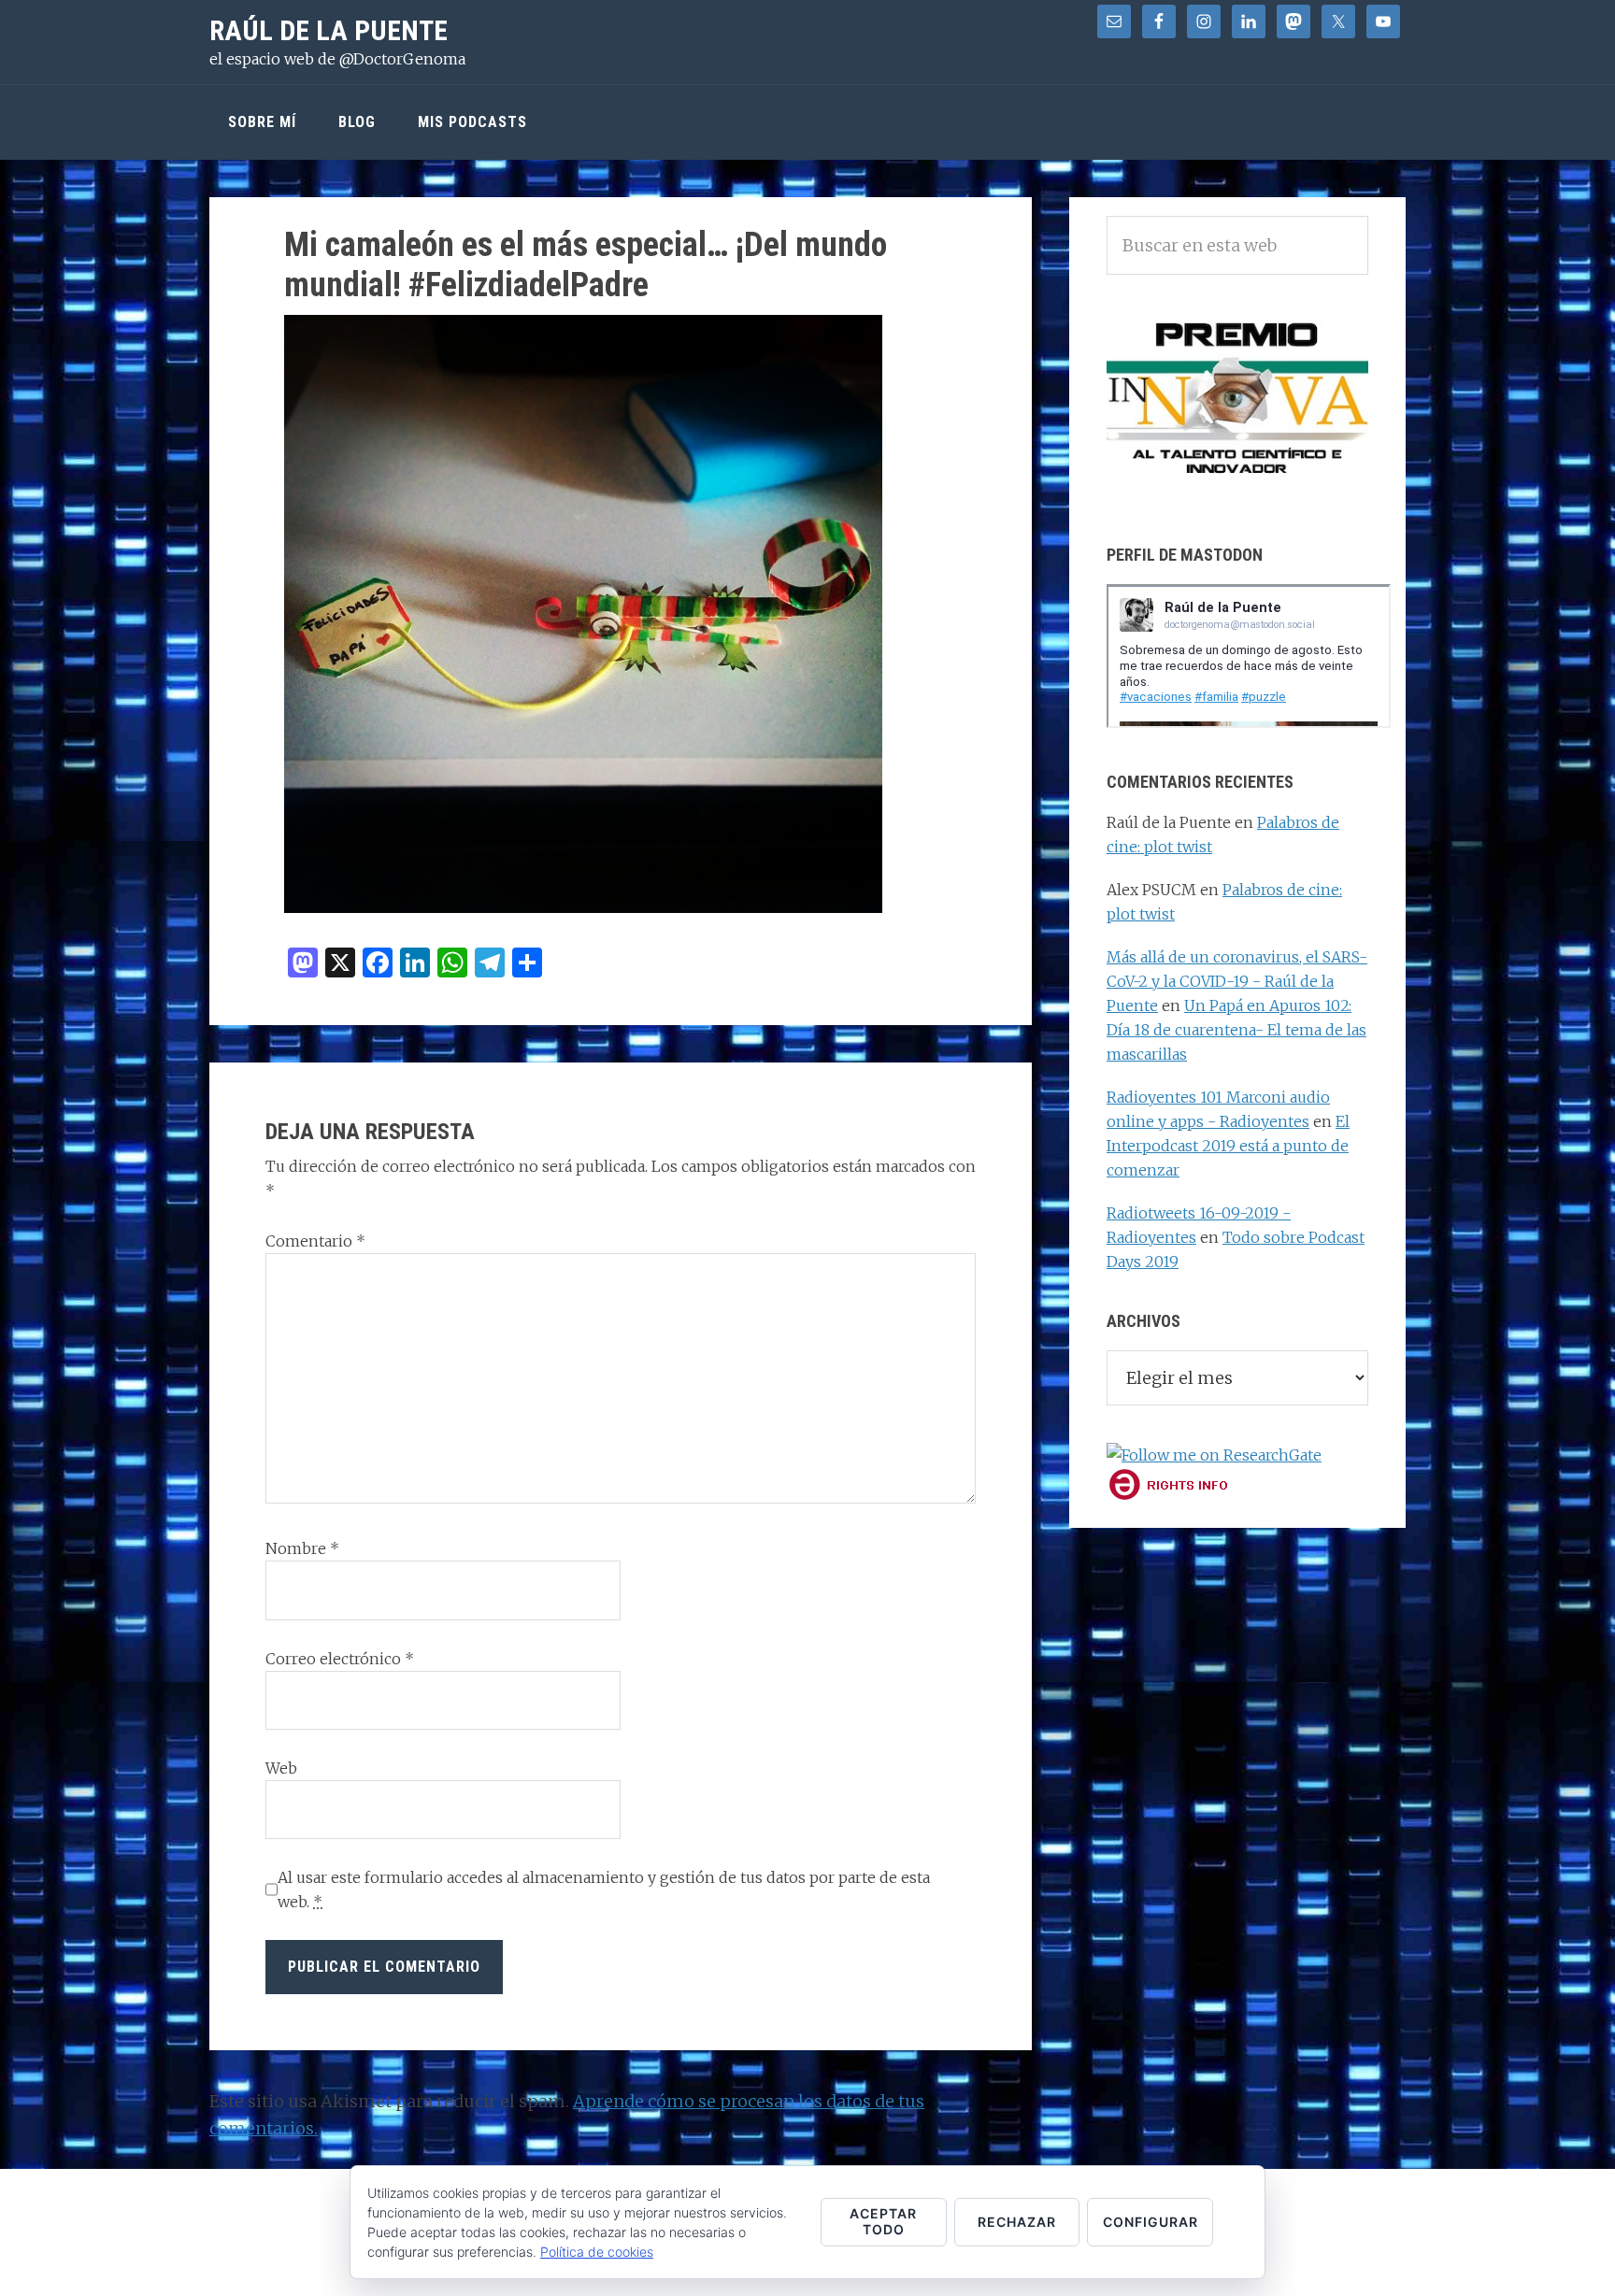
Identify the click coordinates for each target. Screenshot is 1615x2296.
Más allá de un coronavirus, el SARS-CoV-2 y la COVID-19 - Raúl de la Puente (1237, 981)
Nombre (302, 1548)
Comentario (315, 1241)
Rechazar (1017, 2222)
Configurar (1151, 2222)
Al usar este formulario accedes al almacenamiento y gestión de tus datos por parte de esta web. (604, 1890)
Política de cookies (597, 2252)
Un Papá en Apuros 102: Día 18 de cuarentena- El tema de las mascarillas (1236, 1030)
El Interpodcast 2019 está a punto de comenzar (1228, 1146)
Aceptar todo (883, 2221)
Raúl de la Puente (329, 30)
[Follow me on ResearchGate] (1214, 1455)
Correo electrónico (340, 1659)
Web (281, 1768)
